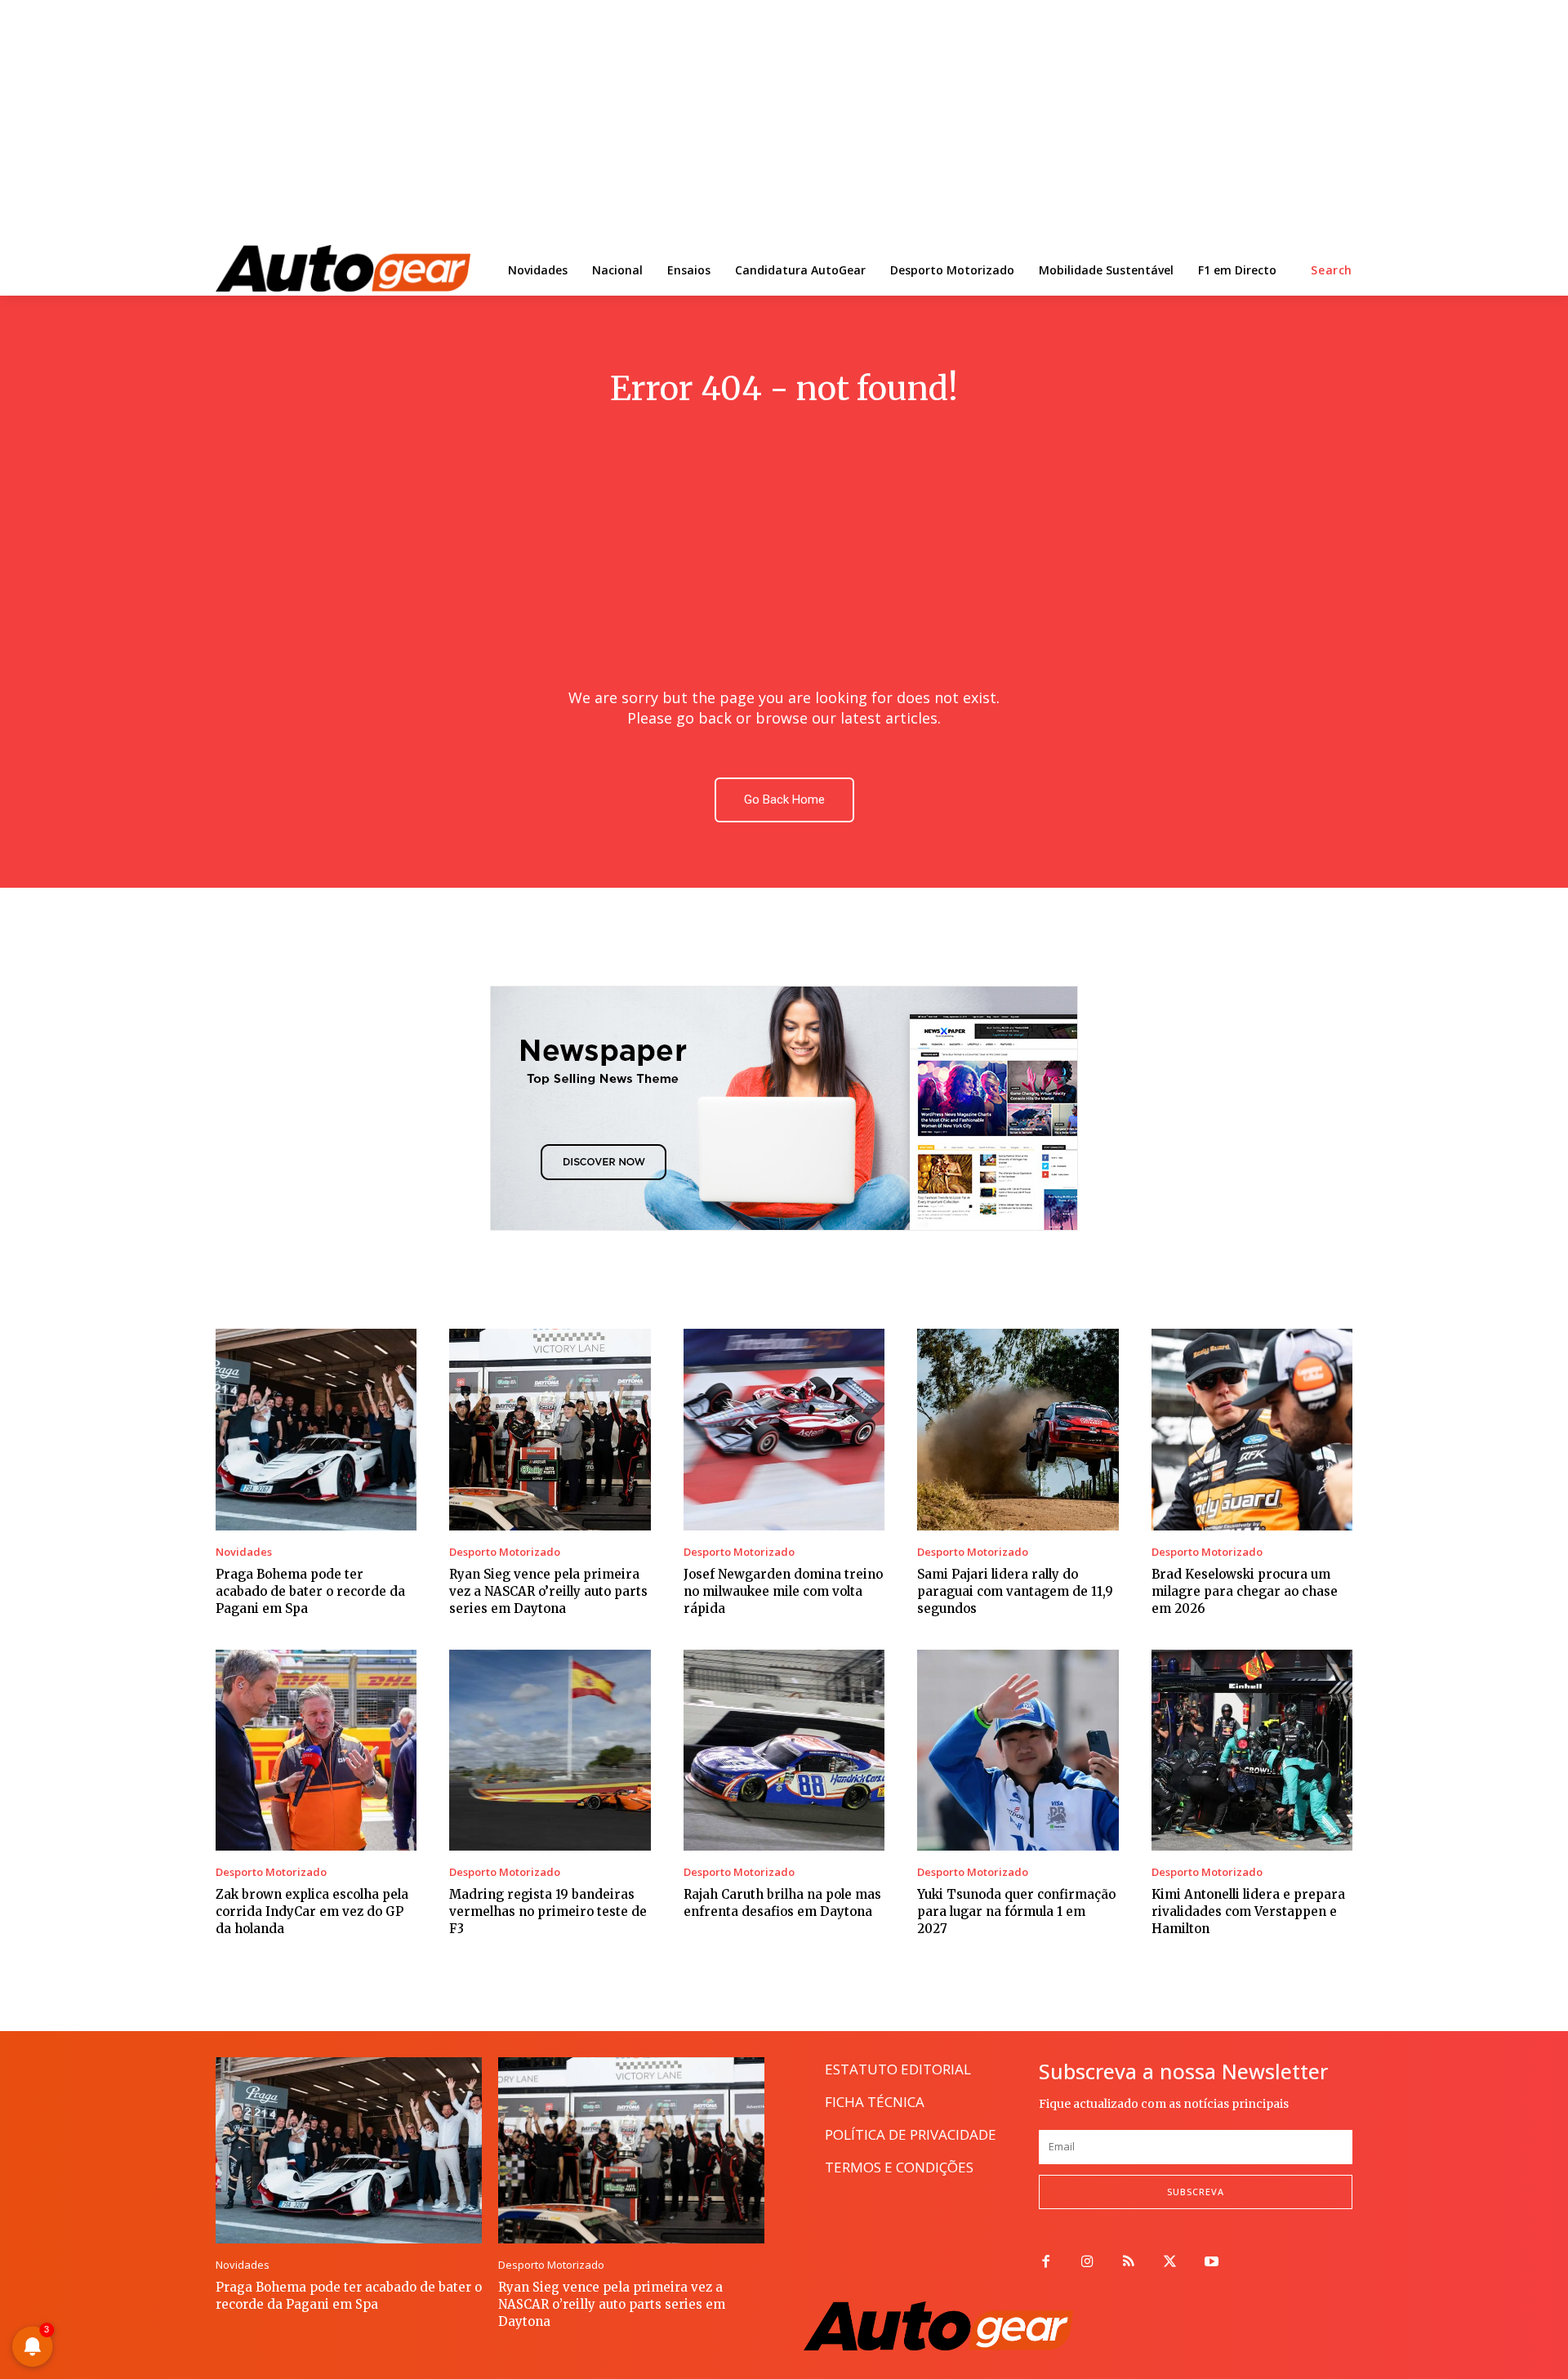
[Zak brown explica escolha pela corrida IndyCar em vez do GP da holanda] (316, 1750)
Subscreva (1196, 2192)
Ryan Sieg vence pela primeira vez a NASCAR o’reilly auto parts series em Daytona (548, 1591)
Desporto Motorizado (505, 1552)
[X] (1170, 2263)
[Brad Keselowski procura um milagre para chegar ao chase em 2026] (1252, 1429)
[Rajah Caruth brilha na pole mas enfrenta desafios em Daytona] (784, 1750)
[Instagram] (1087, 2263)
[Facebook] (1046, 2263)
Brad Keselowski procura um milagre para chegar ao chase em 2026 (1245, 1591)
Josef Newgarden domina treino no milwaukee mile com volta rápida (783, 1591)
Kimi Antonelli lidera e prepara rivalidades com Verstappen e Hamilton (1248, 1911)
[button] (1332, 270)
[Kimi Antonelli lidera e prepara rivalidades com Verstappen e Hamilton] (1252, 1750)
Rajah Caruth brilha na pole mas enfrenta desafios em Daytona (782, 1903)
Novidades (244, 1552)
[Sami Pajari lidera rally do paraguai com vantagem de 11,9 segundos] (1018, 1429)
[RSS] (1129, 2263)
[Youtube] (1212, 2263)
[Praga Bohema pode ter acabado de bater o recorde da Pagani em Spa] (316, 1429)
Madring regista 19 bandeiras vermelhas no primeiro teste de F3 (548, 1911)
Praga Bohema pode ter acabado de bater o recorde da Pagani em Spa (310, 1591)
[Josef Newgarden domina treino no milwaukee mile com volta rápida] (784, 1429)
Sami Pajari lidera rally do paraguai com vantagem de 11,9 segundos (1015, 1591)
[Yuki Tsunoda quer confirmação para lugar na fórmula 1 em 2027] (1018, 1750)
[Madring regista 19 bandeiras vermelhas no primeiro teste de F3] (550, 1750)
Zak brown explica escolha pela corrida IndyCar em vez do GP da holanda (312, 1911)
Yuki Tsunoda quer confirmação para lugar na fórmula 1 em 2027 (1016, 1911)
